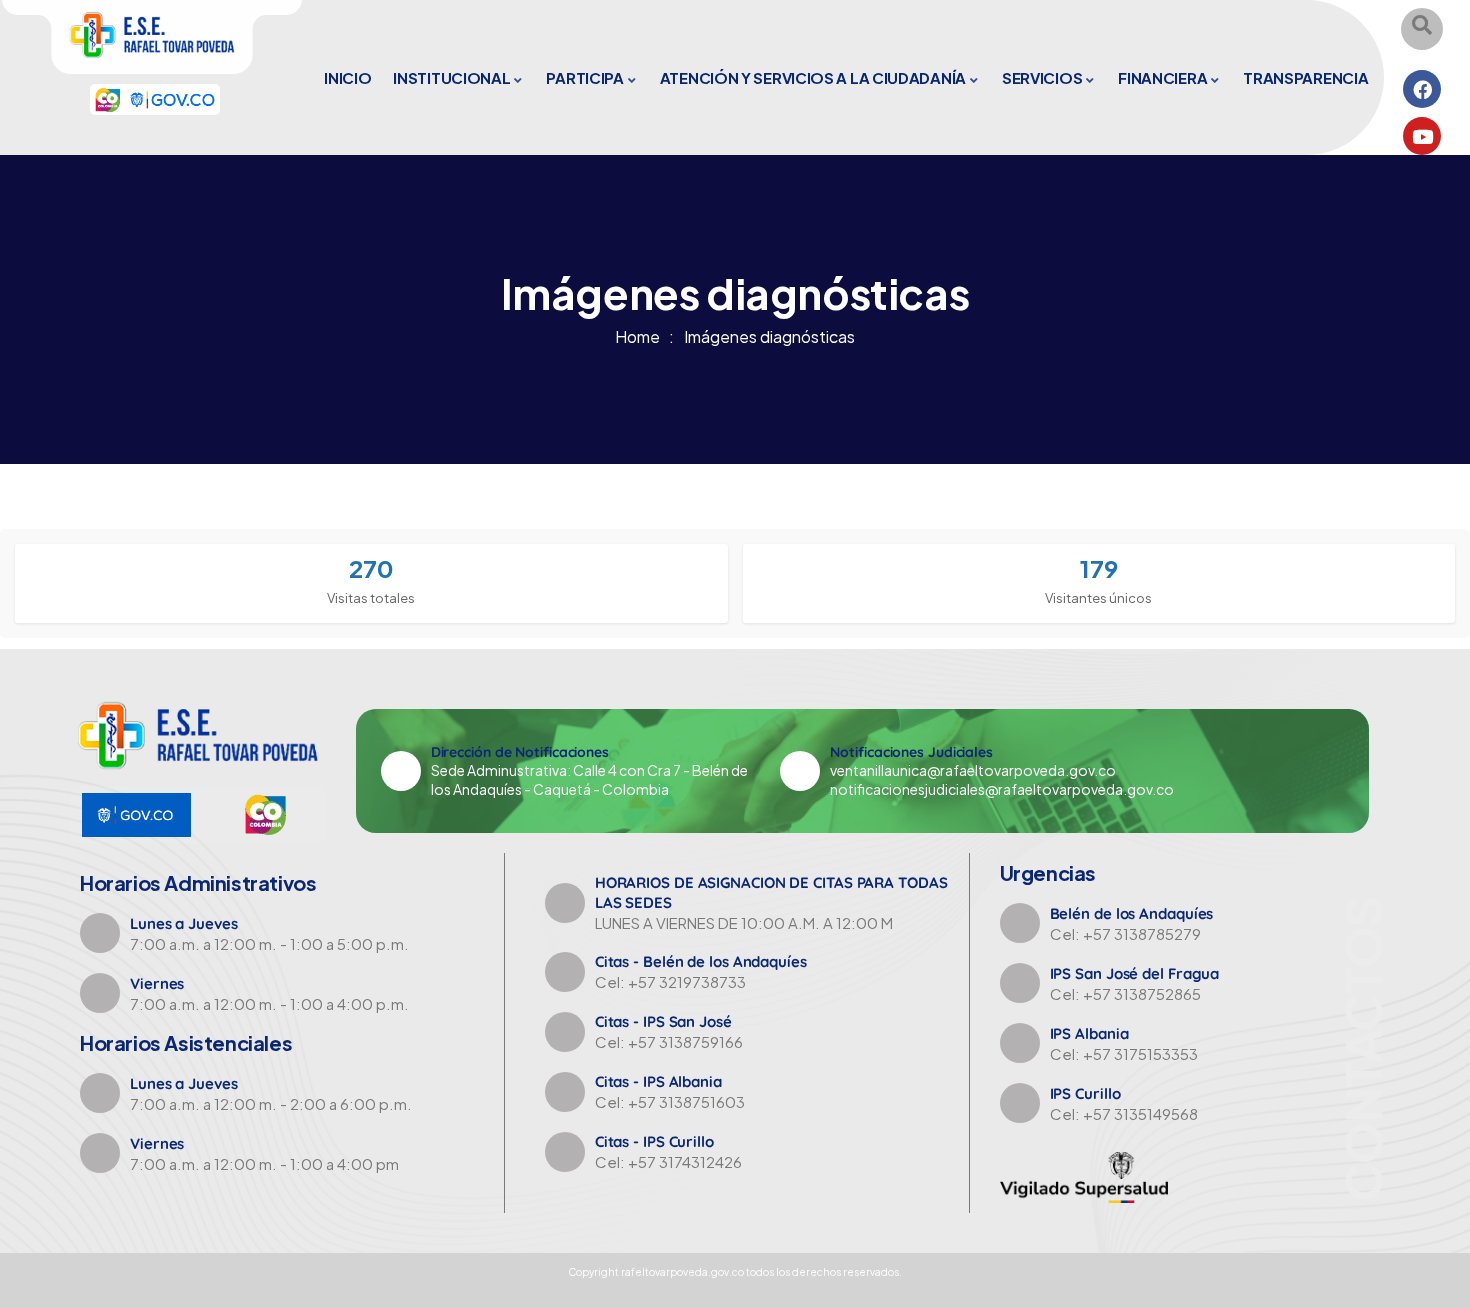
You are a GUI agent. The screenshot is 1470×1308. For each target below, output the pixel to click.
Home (637, 336)
